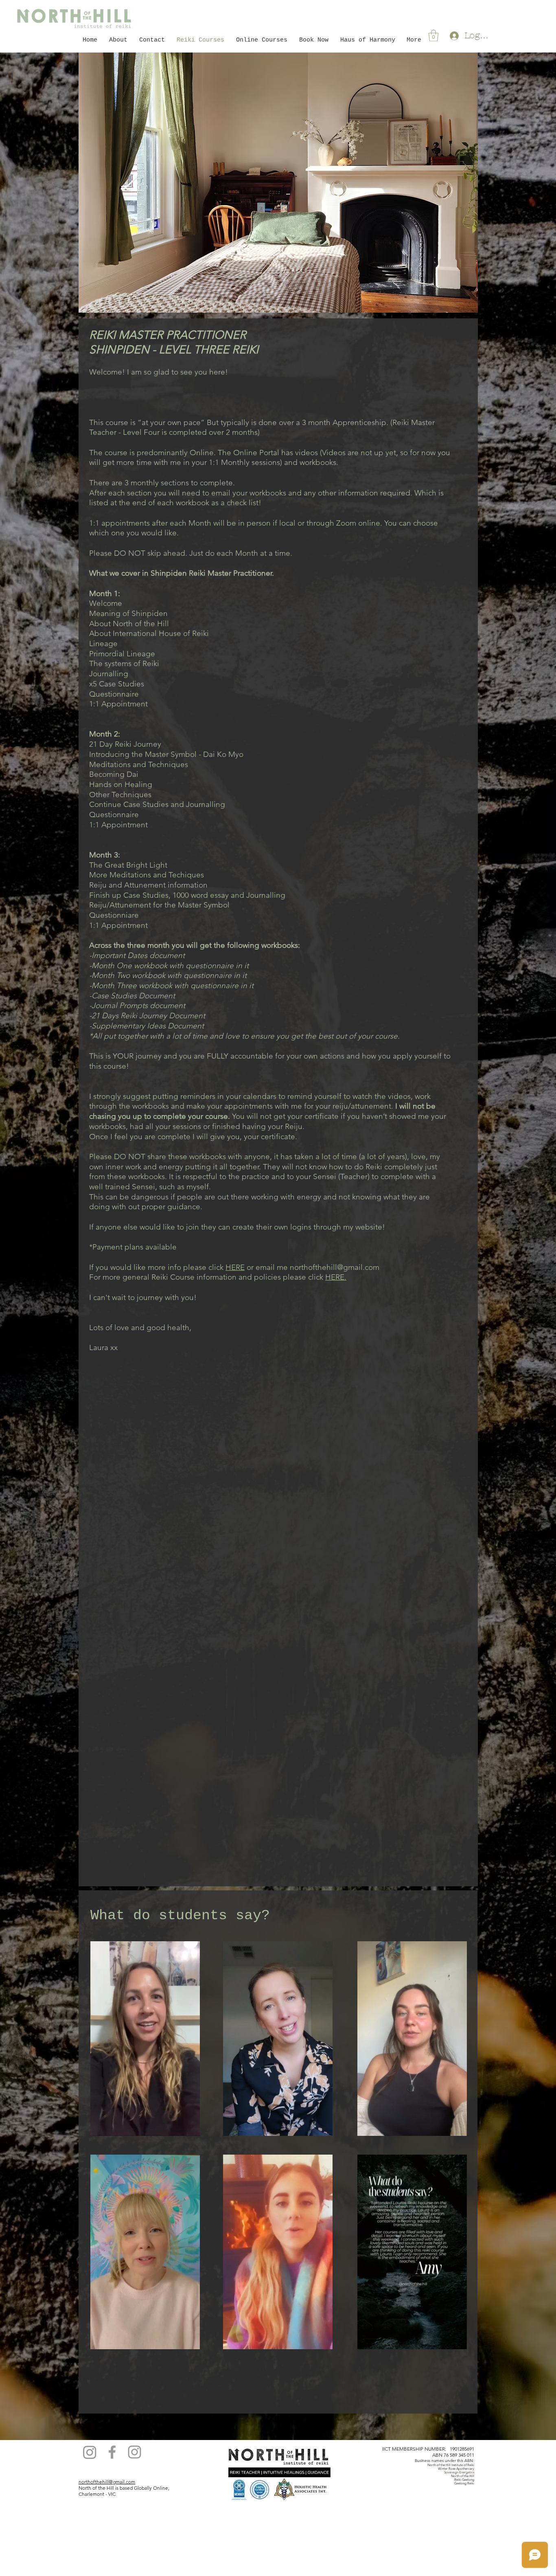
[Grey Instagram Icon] (135, 2452)
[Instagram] (90, 2452)
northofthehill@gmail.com (335, 1267)
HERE (235, 1267)
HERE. (336, 1277)
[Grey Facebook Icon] (112, 2452)
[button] (433, 36)
